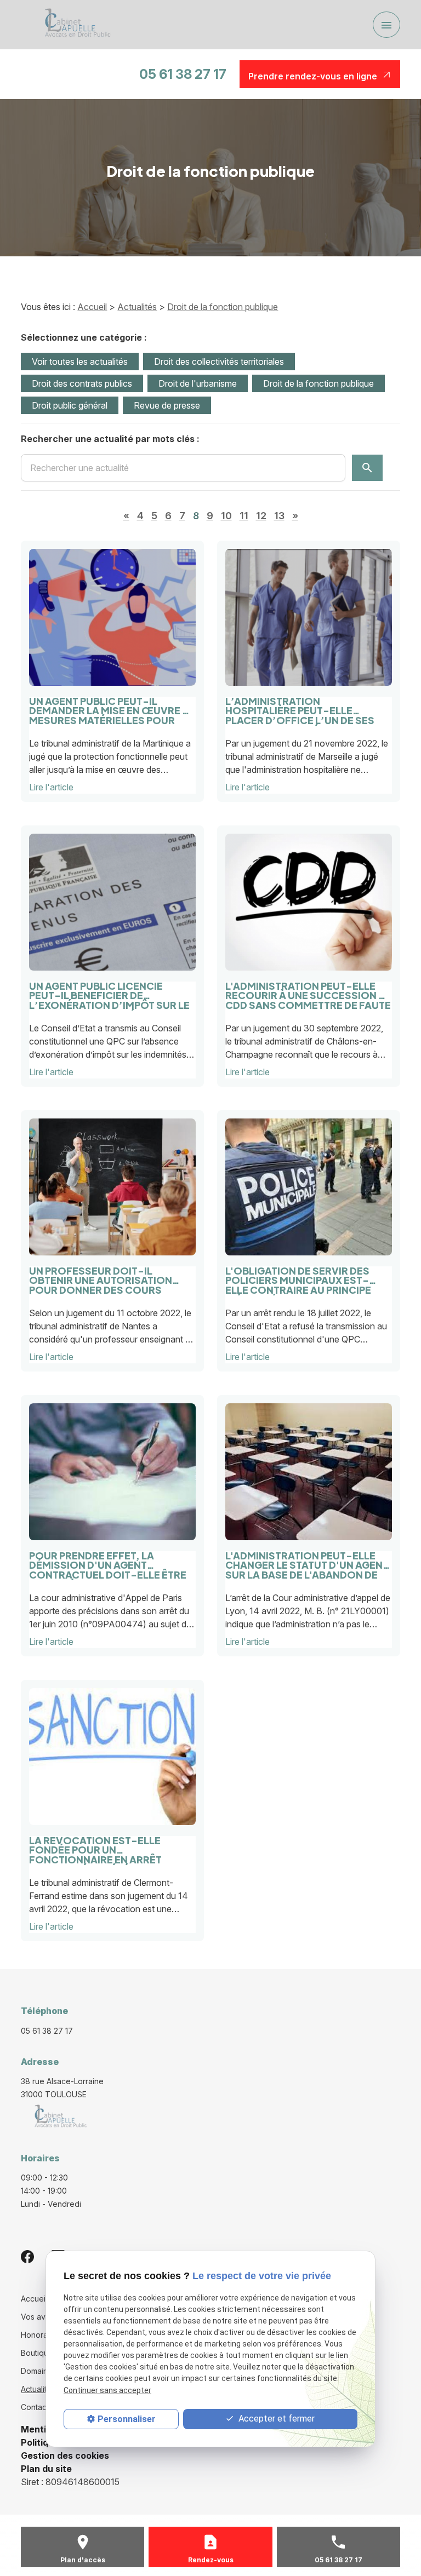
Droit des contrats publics (82, 383)
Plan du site (46, 2469)
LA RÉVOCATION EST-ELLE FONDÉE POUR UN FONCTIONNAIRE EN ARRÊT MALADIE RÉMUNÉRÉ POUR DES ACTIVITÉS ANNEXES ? (105, 1846)
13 (279, 516)
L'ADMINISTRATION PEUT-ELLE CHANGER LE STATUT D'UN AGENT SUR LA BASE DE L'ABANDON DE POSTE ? (307, 1561)
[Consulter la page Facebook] (27, 2256)
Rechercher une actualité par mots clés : (110, 439)
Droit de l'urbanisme (198, 383)
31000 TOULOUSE (63, 2088)
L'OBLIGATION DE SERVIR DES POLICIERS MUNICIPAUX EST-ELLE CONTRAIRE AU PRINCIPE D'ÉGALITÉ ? (298, 1276)
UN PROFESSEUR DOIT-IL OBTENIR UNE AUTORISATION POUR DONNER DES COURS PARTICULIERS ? (101, 1276)
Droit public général (70, 405)
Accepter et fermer (275, 2419)
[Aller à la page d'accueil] (74, 25)
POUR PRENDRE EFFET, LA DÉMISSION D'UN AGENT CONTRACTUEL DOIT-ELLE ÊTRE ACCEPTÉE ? (108, 1561)
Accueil (92, 307)
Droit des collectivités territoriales (219, 362)
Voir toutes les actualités (80, 362)
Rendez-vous (211, 2560)
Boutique (37, 2353)
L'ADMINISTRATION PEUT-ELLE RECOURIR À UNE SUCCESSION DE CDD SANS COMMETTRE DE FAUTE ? (308, 991)
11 (244, 516)
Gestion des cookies (65, 2455)
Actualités (137, 307)
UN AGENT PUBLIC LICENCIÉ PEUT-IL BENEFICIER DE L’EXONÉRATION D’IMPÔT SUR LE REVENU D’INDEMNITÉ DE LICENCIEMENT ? (109, 991)
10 (226, 516)
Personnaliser (127, 2419)
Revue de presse (167, 405)
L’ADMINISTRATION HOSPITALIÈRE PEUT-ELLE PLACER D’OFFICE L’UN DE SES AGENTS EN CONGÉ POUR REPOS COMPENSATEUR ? (305, 706)
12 (261, 516)
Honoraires (41, 2335)
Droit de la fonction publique (223, 307)
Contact (35, 2407)
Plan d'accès (83, 2560)
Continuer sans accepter (107, 2390)
